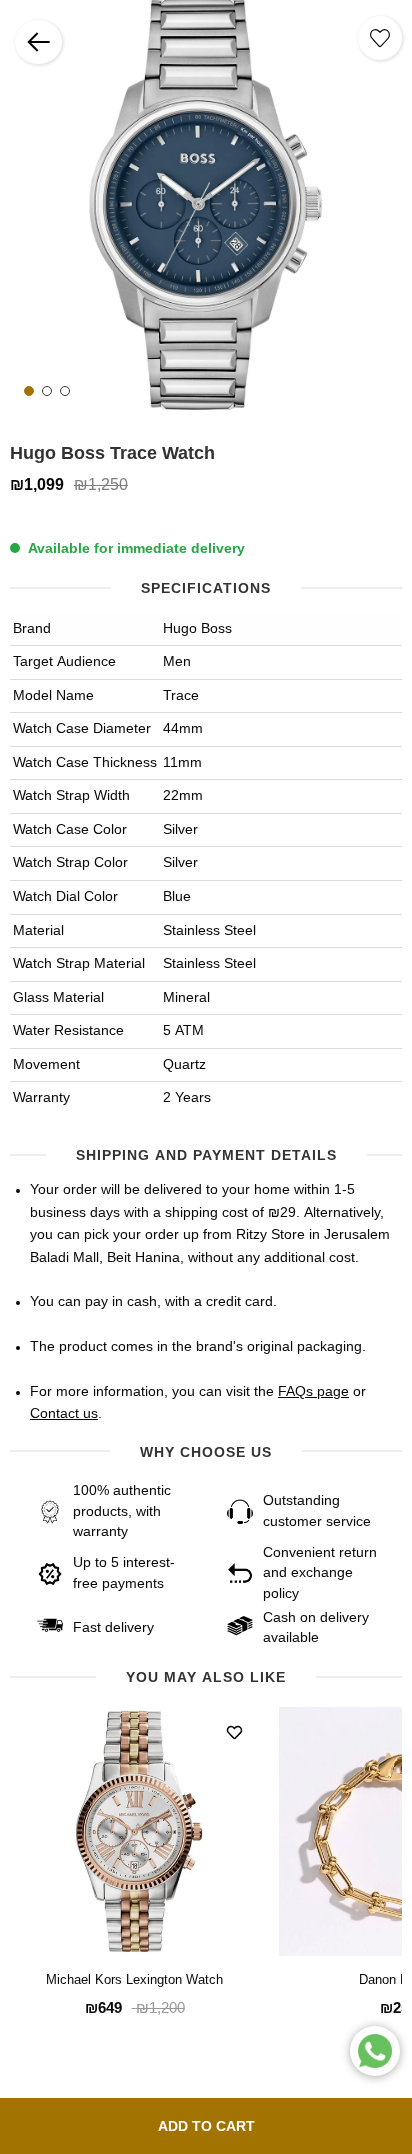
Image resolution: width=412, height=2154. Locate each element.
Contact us (64, 1414)
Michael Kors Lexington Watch (134, 1980)
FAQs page (313, 1392)
